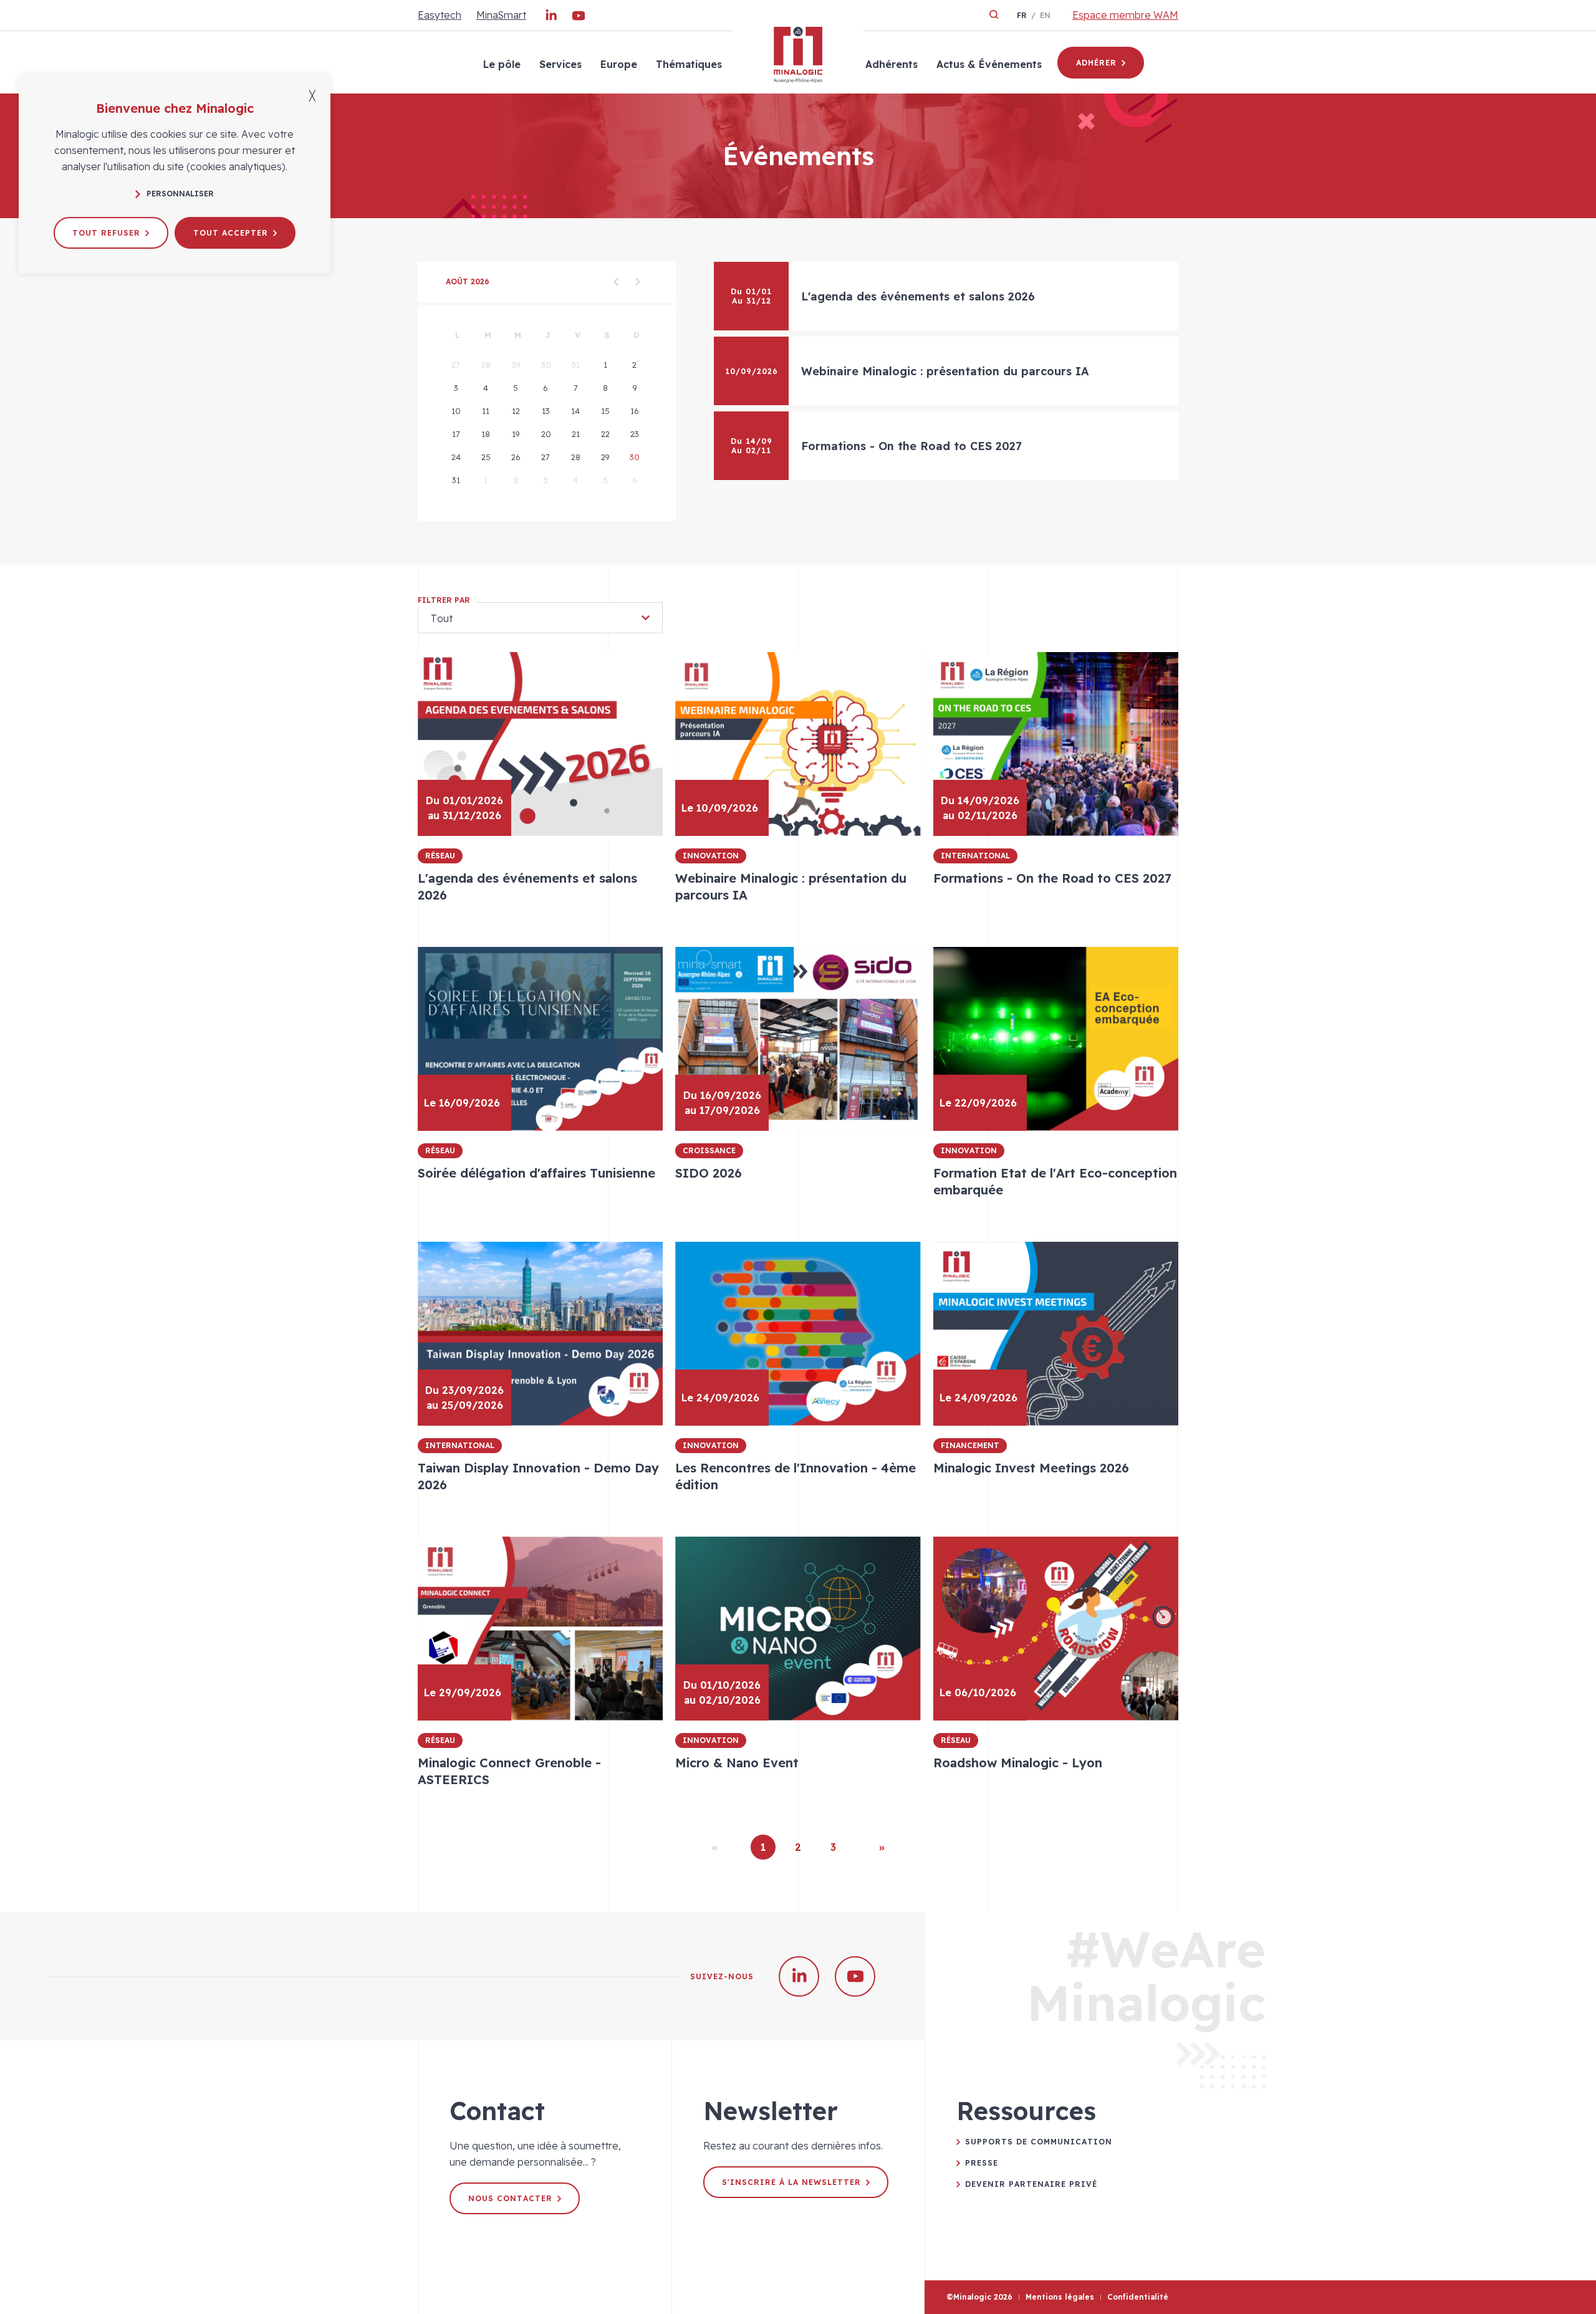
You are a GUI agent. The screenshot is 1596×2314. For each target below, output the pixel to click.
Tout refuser (106, 233)
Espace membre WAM (1125, 15)
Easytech (440, 15)
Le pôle (502, 64)
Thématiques (689, 64)
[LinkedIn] (551, 18)
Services (560, 64)
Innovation (711, 856)
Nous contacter (510, 2198)
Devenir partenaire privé (1031, 2184)
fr (1022, 15)
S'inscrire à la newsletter (791, 2182)
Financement (970, 1445)
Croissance (709, 1150)
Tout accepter (231, 233)
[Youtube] (579, 18)
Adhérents (892, 64)
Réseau (440, 856)
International (975, 856)
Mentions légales (1060, 2297)
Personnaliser (180, 194)
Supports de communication (1039, 2142)
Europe (619, 64)
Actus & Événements (989, 64)
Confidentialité (1138, 2297)
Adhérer (1096, 63)
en (1045, 15)
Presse (982, 2163)
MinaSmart (501, 15)
